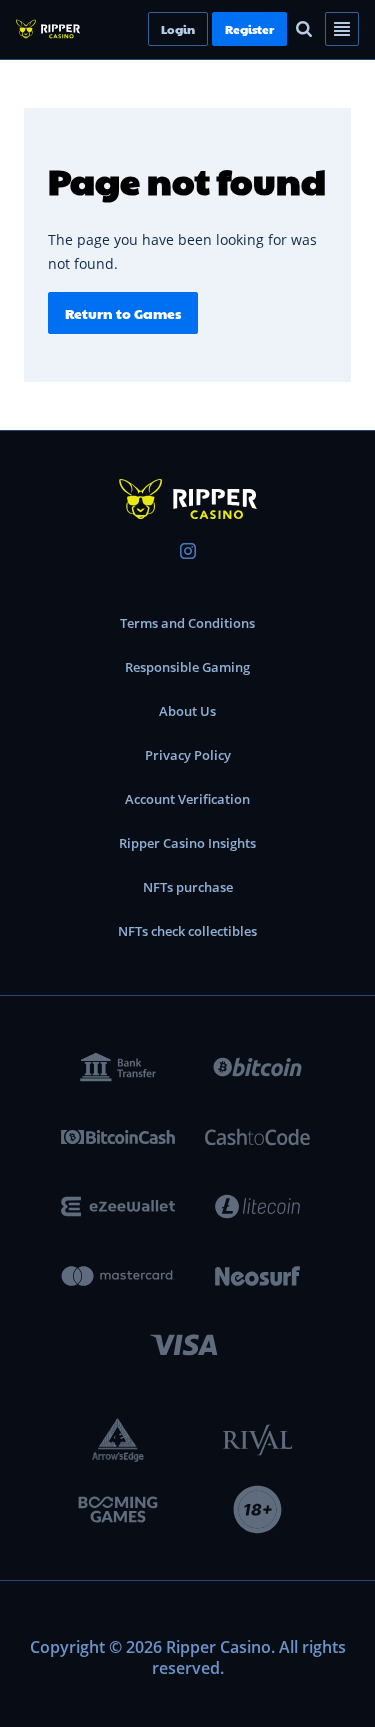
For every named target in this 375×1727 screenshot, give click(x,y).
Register (283, 29)
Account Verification (187, 799)
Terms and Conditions (187, 623)
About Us (187, 711)
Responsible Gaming (187, 667)
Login (212, 29)
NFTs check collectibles (187, 931)
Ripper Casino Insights (187, 843)
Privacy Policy (188, 755)
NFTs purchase (188, 887)
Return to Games (123, 313)
